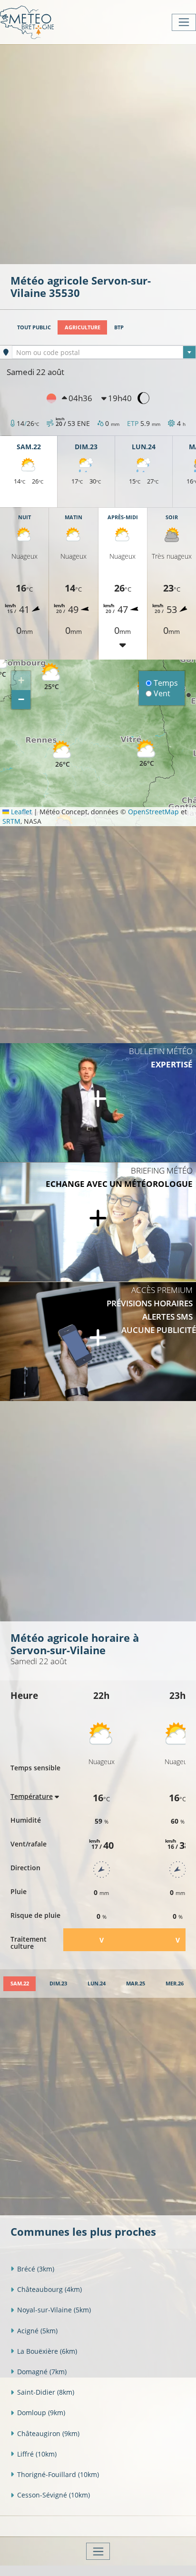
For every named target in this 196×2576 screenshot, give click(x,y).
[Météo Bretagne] (27, 22)
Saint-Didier (46, 2392)
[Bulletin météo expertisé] (98, 1103)
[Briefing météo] (98, 1222)
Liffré (37, 2454)
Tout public (34, 327)
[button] (51, 677)
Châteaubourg (49, 2289)
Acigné (37, 2331)
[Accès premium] (98, 1342)
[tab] (20, 1984)
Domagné (42, 2372)
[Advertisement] (98, 153)
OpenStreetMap (153, 812)
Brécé (36, 2269)
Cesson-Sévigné (54, 2495)
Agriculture (83, 327)
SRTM (11, 821)
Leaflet (20, 812)
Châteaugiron (48, 2433)
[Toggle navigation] (184, 22)
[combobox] (104, 352)
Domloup (41, 2413)
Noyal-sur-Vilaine (54, 2310)
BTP (119, 327)
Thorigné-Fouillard (58, 2474)
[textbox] (104, 353)
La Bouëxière (47, 2351)
